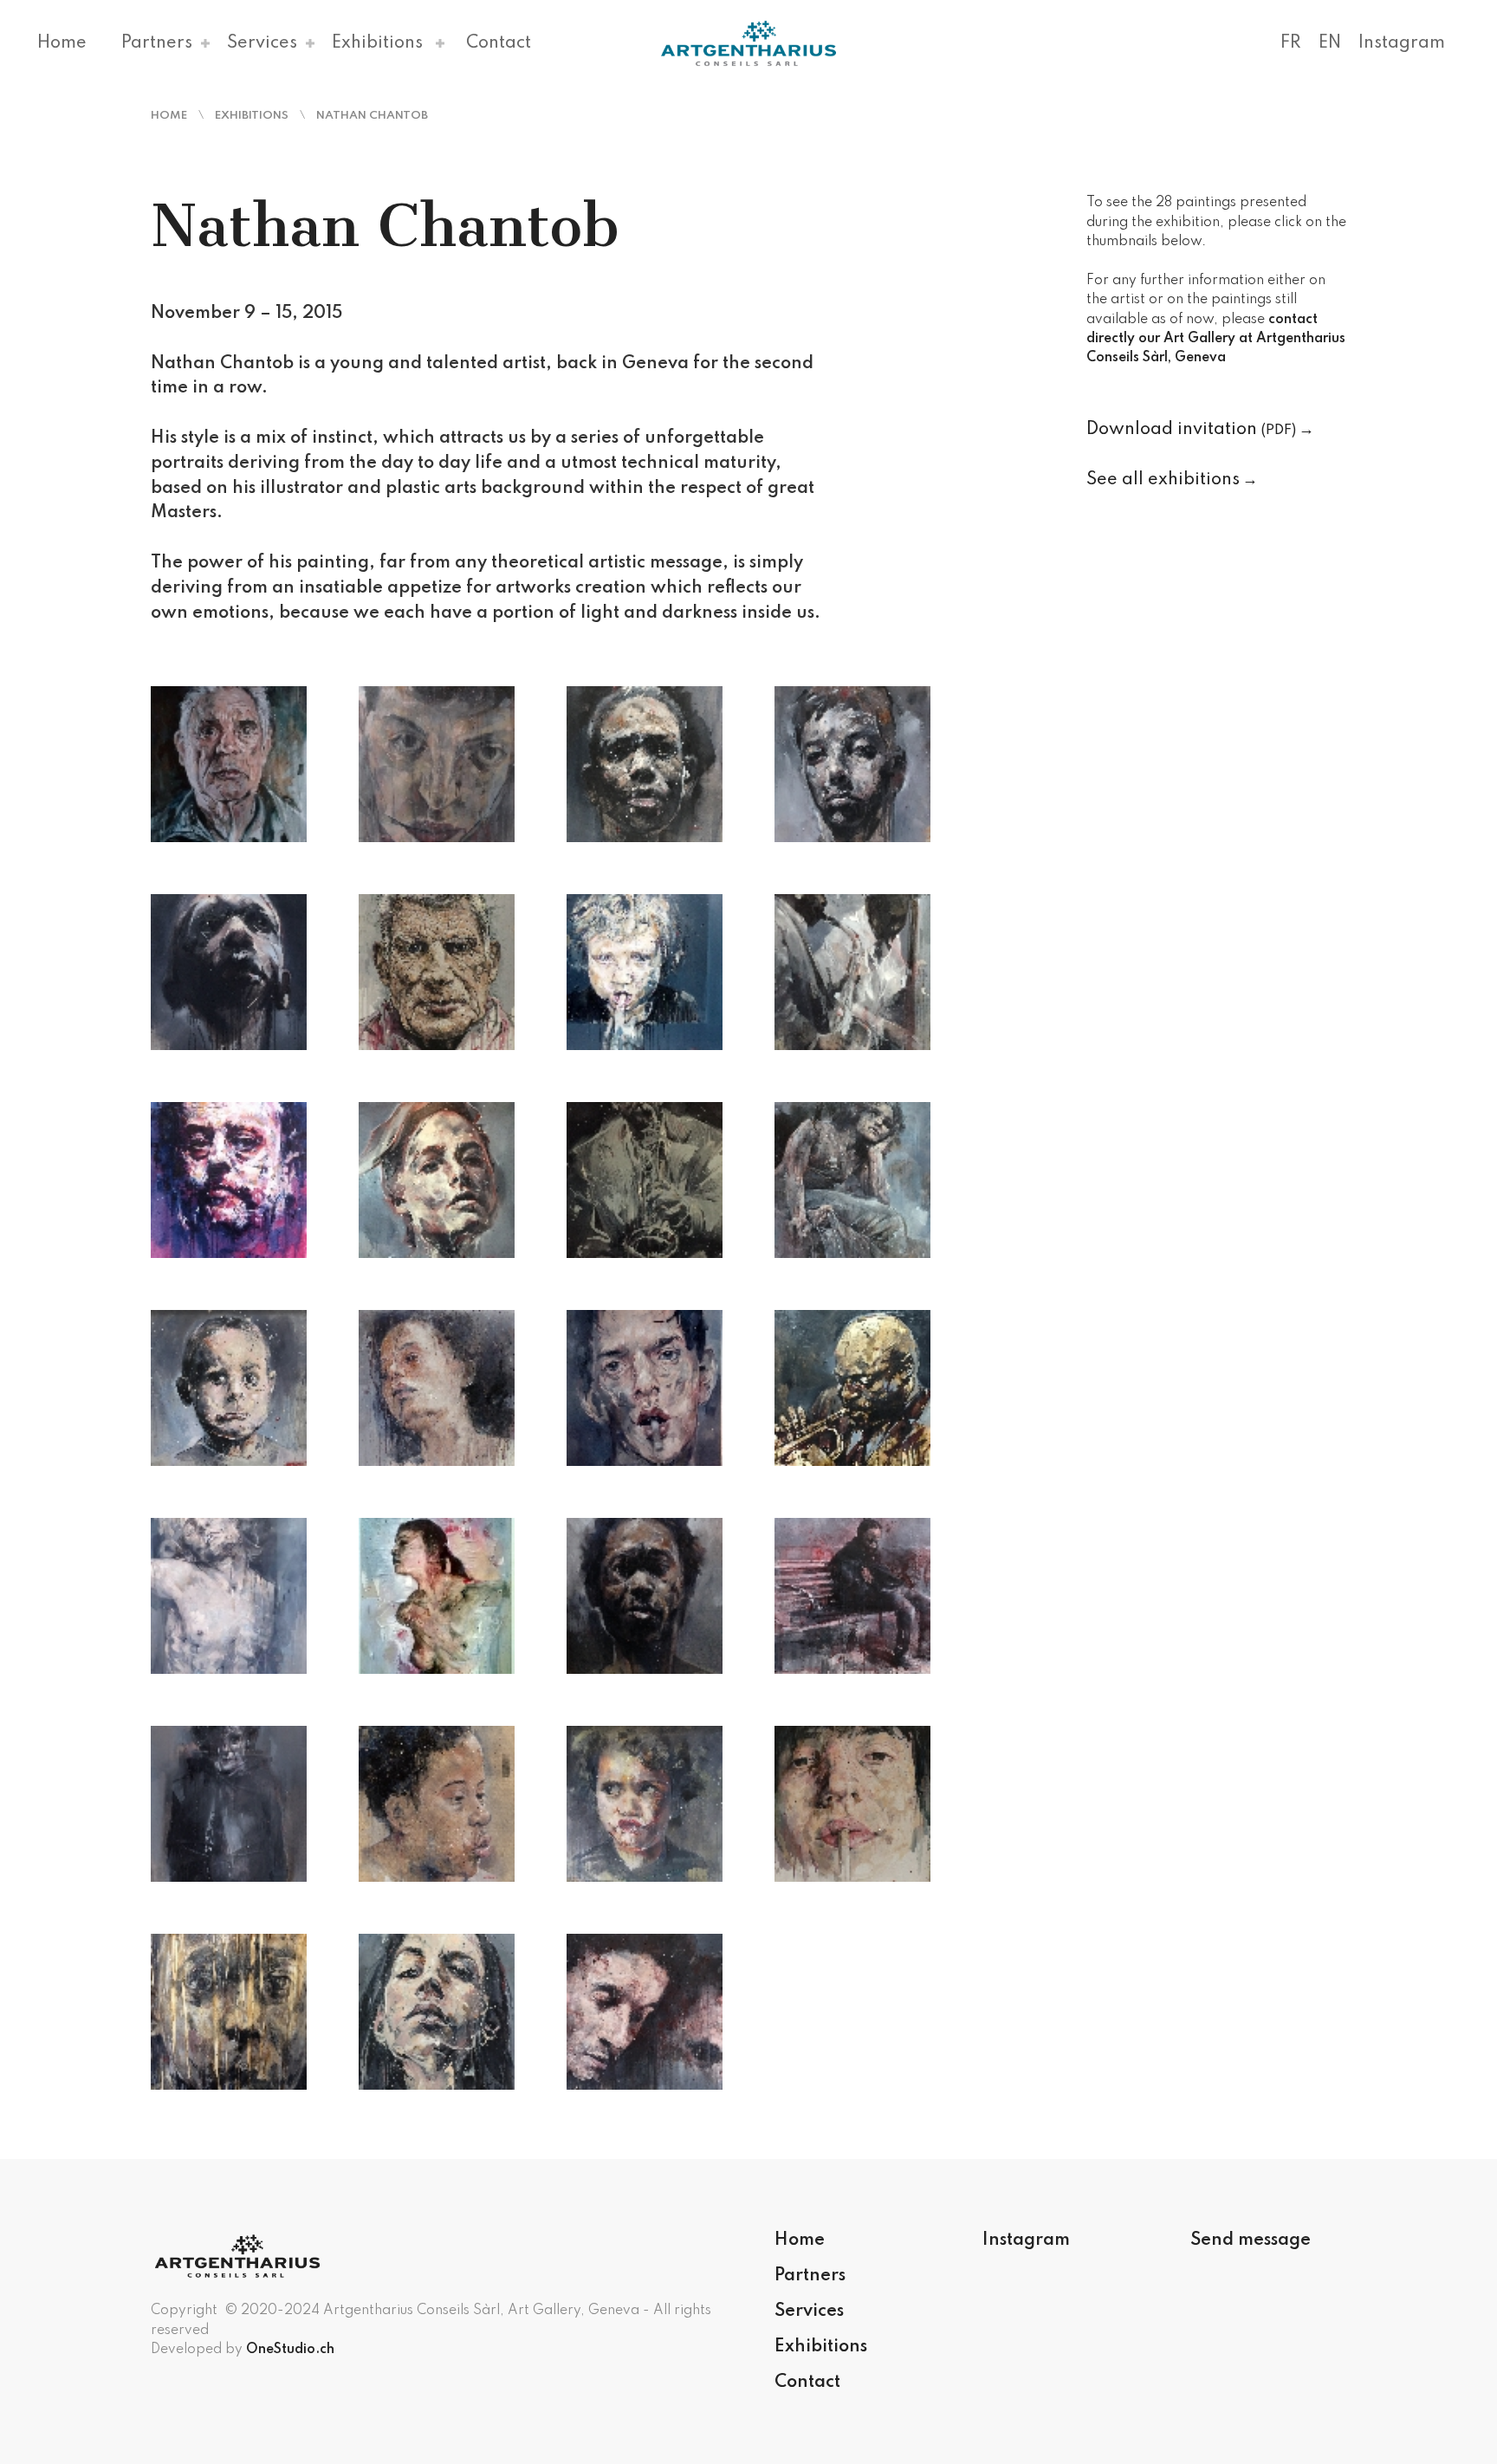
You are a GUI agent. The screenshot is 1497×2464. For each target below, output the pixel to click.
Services (262, 43)
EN (1330, 43)
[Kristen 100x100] (437, 1180)
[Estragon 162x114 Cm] (437, 972)
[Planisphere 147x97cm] (437, 1596)
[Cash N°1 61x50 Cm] (645, 764)
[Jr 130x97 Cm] (229, 1180)
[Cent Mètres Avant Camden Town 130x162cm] (852, 1596)
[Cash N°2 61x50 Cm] (852, 764)
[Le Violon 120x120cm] (229, 2012)
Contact (499, 43)
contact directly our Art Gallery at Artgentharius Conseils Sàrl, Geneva (1216, 339)
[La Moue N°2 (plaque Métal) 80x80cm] (645, 1804)
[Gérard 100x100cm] (645, 972)
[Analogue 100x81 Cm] (229, 764)
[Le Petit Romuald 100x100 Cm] (852, 1804)
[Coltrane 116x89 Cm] (229, 972)
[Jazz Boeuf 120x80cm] (852, 972)
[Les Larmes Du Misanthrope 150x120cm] (852, 1180)
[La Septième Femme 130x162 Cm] (437, 1388)
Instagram (1402, 43)
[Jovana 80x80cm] (437, 1804)
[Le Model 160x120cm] (645, 1388)
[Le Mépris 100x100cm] (852, 1388)
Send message (1251, 2240)
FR (1291, 43)
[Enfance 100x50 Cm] (229, 1804)
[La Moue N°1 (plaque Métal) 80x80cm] (229, 1388)
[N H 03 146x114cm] (229, 1596)
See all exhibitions (1163, 480)
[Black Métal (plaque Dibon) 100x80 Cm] (645, 1596)
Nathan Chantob (372, 116)
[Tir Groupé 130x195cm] (645, 2012)
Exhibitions (377, 43)
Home (62, 43)
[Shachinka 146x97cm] (437, 2012)
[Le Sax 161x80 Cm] (645, 1180)
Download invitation (1191, 430)
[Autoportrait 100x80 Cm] (437, 764)
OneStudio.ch (290, 2350)
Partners (157, 43)
